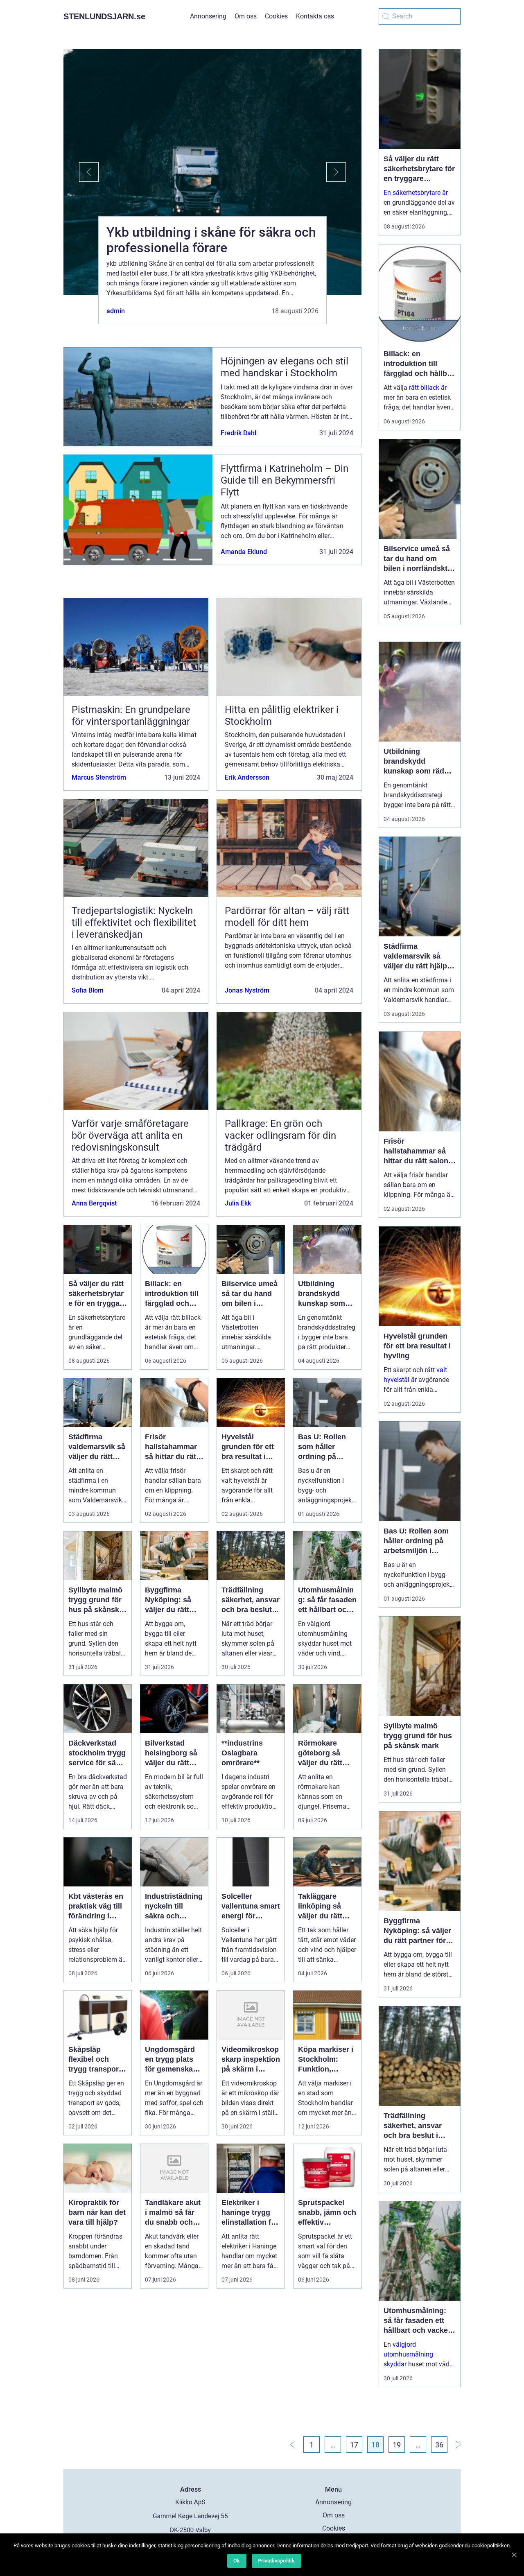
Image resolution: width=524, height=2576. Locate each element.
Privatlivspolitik (276, 2561)
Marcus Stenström (99, 777)
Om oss (246, 16)
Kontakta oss (315, 16)
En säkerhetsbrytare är (416, 193)
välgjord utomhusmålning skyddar (408, 2354)
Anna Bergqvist (94, 1203)
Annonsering (208, 16)
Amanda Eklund (244, 552)
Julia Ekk (238, 1203)
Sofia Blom (88, 990)
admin (116, 311)
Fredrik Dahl (238, 433)
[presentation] (81, 172)
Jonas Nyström (247, 990)
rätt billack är (428, 388)
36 (439, 2445)
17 (354, 2445)
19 (397, 2445)
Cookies (276, 16)
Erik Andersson (247, 777)
